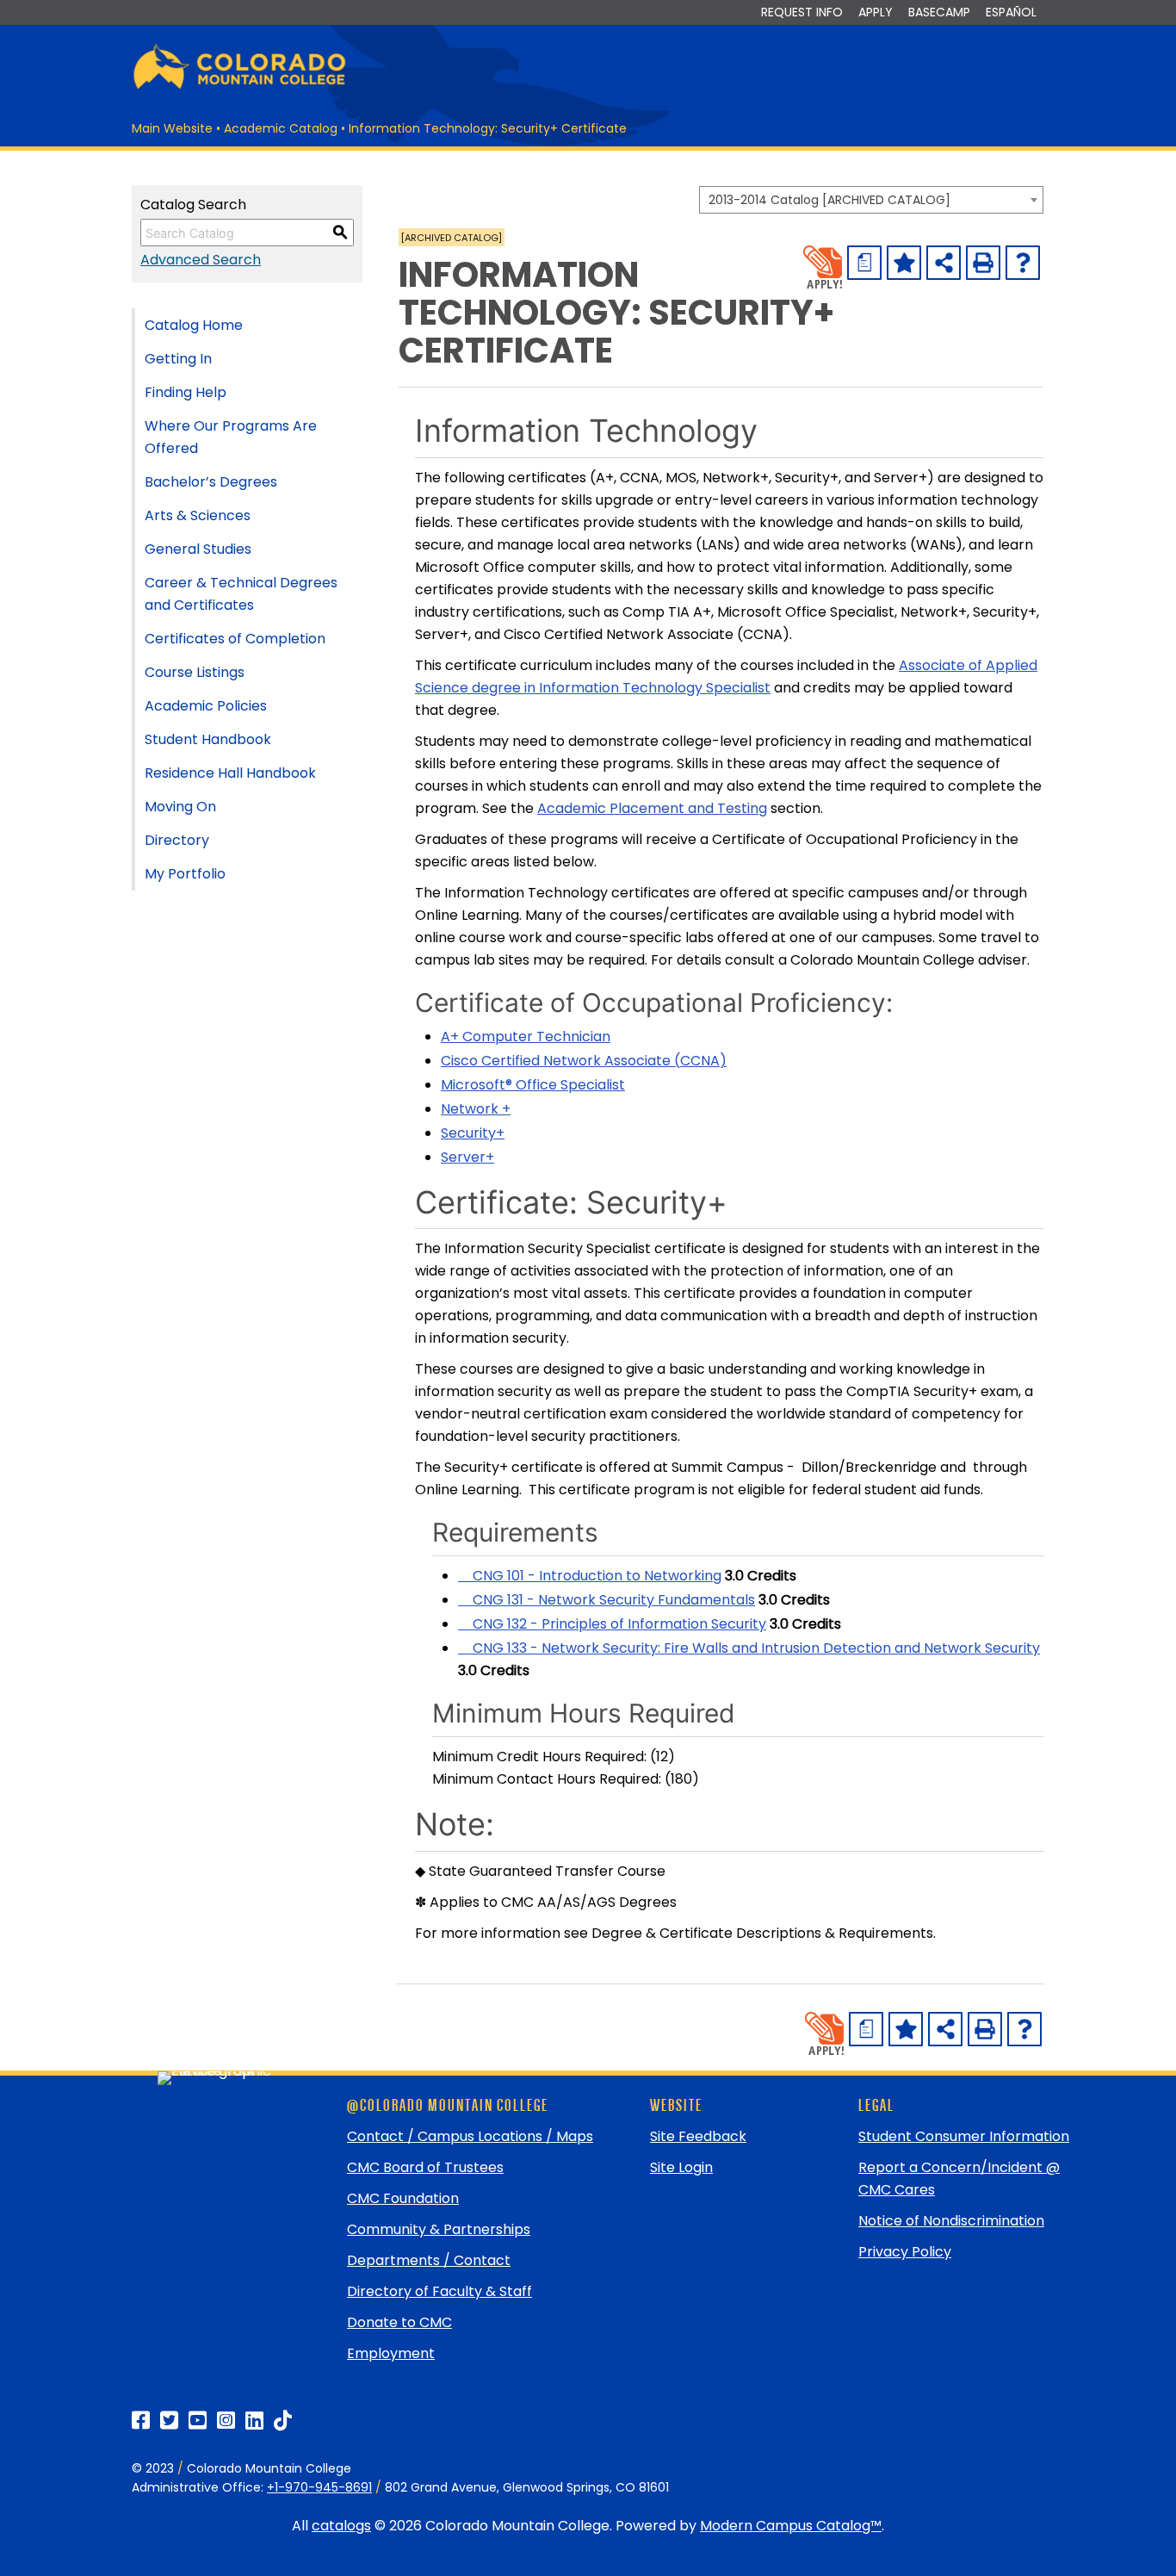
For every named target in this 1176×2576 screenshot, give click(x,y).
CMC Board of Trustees (425, 2167)
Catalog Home (194, 325)
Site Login (681, 2167)
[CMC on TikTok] (283, 2421)
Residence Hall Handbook (230, 773)
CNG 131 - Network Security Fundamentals (607, 1600)
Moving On (180, 807)
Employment (391, 2353)
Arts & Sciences (198, 515)
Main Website (172, 128)
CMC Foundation (403, 2198)
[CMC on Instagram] (226, 2421)
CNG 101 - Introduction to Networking (590, 1576)
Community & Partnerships (439, 2229)
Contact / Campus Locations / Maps (470, 2136)
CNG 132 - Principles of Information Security (612, 1624)
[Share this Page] (944, 263)
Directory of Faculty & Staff (439, 2291)
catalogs (341, 2526)
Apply (876, 12)
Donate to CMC (399, 2322)
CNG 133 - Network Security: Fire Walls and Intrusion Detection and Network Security (749, 1648)
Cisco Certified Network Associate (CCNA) (584, 1061)
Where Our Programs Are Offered (231, 437)
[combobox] (871, 200)
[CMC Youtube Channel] (198, 2421)
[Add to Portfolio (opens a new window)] (904, 263)
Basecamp (939, 12)
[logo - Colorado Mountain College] (239, 87)
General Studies (198, 549)
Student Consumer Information (964, 2136)
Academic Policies (206, 706)
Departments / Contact (429, 2260)
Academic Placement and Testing (652, 808)
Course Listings (195, 672)
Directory (177, 840)
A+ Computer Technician (526, 1037)
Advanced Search (201, 260)
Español (1011, 12)
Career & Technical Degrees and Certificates (241, 594)
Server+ (467, 1157)
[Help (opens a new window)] (1023, 263)
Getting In (178, 359)
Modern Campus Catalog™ (791, 2526)
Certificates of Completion (235, 639)
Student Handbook (208, 739)
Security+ (473, 1133)
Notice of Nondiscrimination (951, 2221)
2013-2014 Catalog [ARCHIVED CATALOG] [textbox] (829, 200)
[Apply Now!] (823, 267)
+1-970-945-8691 (319, 2487)
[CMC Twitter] (169, 2421)
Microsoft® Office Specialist (533, 1085)
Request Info (802, 12)
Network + (476, 1109)
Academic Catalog (281, 128)
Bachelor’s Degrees (211, 482)
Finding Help (186, 392)
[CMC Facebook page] (141, 2421)
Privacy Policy (905, 2252)
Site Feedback (698, 2136)
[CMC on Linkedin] (254, 2421)
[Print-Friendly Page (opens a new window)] (983, 263)
